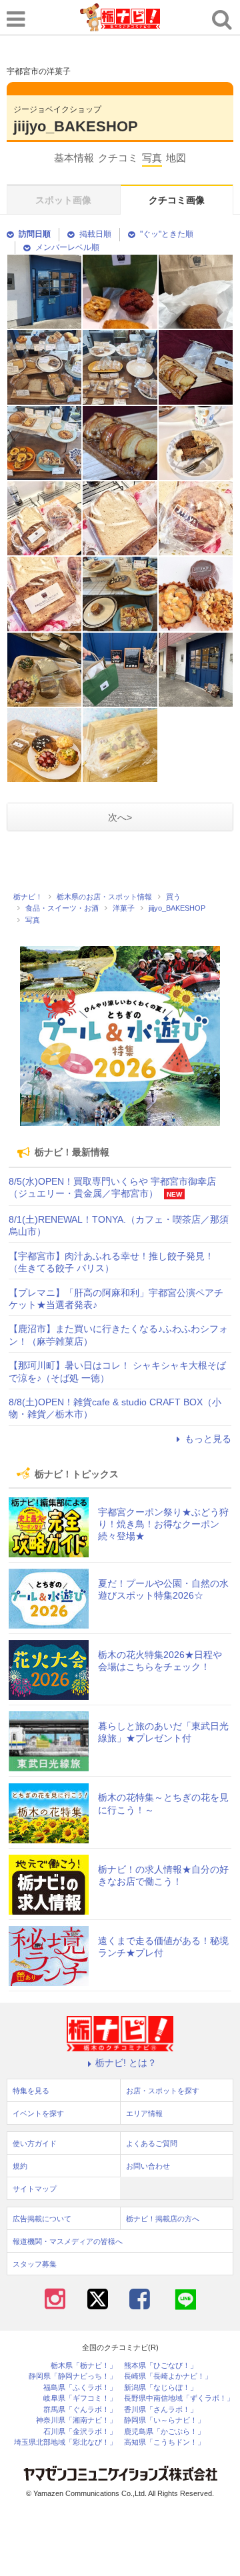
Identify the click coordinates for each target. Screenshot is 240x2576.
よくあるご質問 (152, 2143)
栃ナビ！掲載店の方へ (163, 2219)
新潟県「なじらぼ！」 (161, 2388)
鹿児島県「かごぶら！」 (164, 2432)
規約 (20, 2166)
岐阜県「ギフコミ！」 (80, 2398)
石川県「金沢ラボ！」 (80, 2432)
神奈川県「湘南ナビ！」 (76, 2420)
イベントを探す (38, 2113)
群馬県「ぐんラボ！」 (80, 2410)
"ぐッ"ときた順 (167, 234)
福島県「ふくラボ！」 (80, 2388)
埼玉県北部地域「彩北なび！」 (65, 2442)
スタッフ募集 (35, 2264)
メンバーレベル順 (67, 247)
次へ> (120, 817)
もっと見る (208, 1439)
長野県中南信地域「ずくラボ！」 (179, 2398)
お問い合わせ (148, 2166)
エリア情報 (144, 2113)
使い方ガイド (35, 2143)
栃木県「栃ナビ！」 (84, 2366)
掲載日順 (95, 234)
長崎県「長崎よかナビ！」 (168, 2376)
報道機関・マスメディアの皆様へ (68, 2241)
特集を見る (31, 2091)
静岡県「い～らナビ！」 (164, 2420)
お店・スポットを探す (163, 2091)
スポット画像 (63, 200)
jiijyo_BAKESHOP (76, 126)
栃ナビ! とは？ (126, 2063)
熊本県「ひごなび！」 (161, 2366)
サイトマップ (35, 2189)
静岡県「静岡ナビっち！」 (73, 2376)
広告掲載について (42, 2219)
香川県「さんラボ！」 (161, 2410)
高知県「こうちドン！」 (164, 2442)
